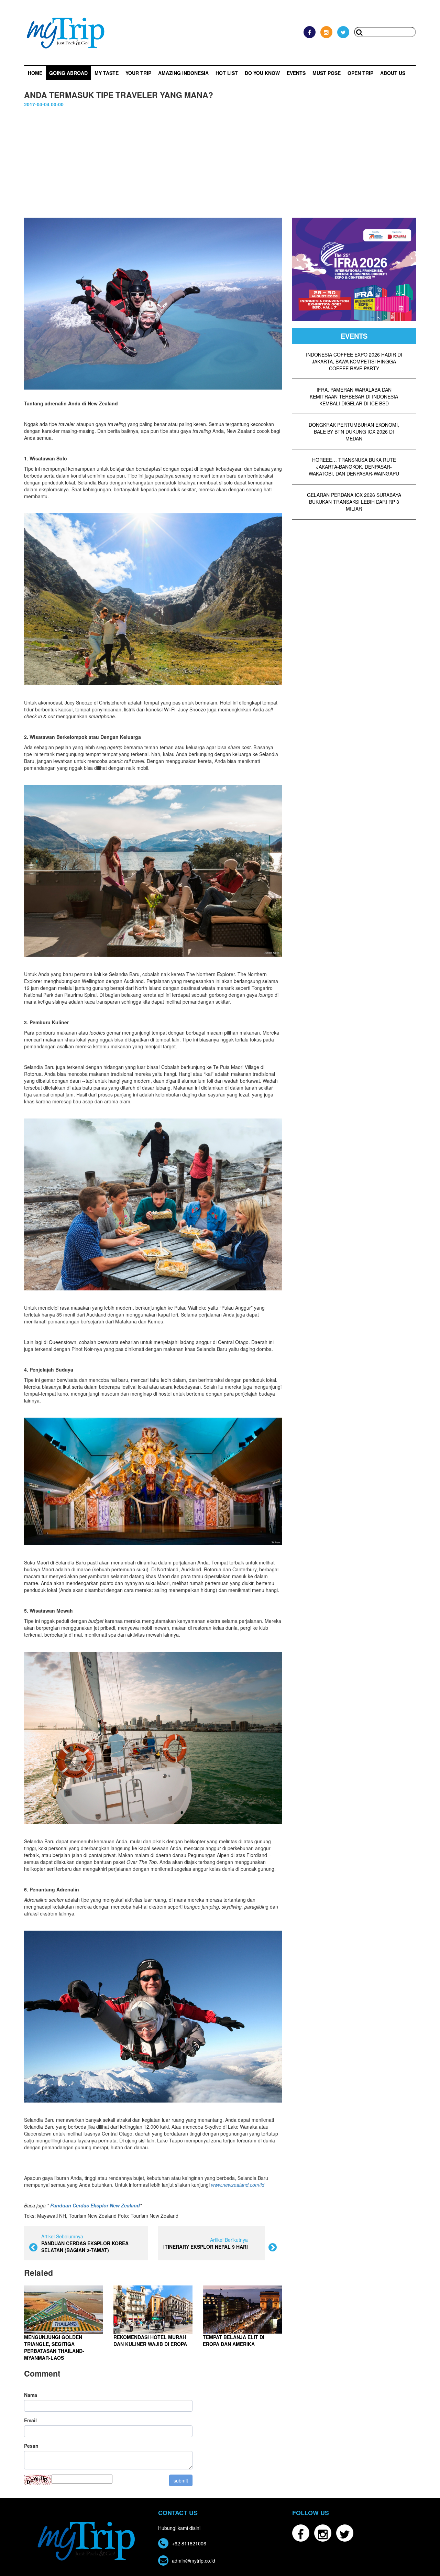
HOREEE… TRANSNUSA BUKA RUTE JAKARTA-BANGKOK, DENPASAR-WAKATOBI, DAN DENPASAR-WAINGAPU (354, 467)
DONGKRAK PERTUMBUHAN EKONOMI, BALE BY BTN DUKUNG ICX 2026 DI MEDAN (354, 432)
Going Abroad (68, 73)
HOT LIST (227, 73)
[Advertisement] (220, 166)
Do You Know (262, 73)
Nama (31, 2395)
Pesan (31, 2446)
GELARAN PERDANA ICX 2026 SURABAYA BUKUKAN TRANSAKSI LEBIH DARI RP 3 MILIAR (354, 502)
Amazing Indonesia (183, 73)
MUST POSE (327, 73)
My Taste (107, 73)
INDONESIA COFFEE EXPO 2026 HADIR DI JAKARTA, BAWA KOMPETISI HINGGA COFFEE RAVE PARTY (354, 361)
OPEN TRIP (360, 73)
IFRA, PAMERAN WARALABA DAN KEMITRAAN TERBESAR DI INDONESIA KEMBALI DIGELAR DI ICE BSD (354, 396)
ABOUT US (393, 73)
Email (30, 2420)
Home (35, 73)
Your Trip (138, 73)
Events (296, 73)
